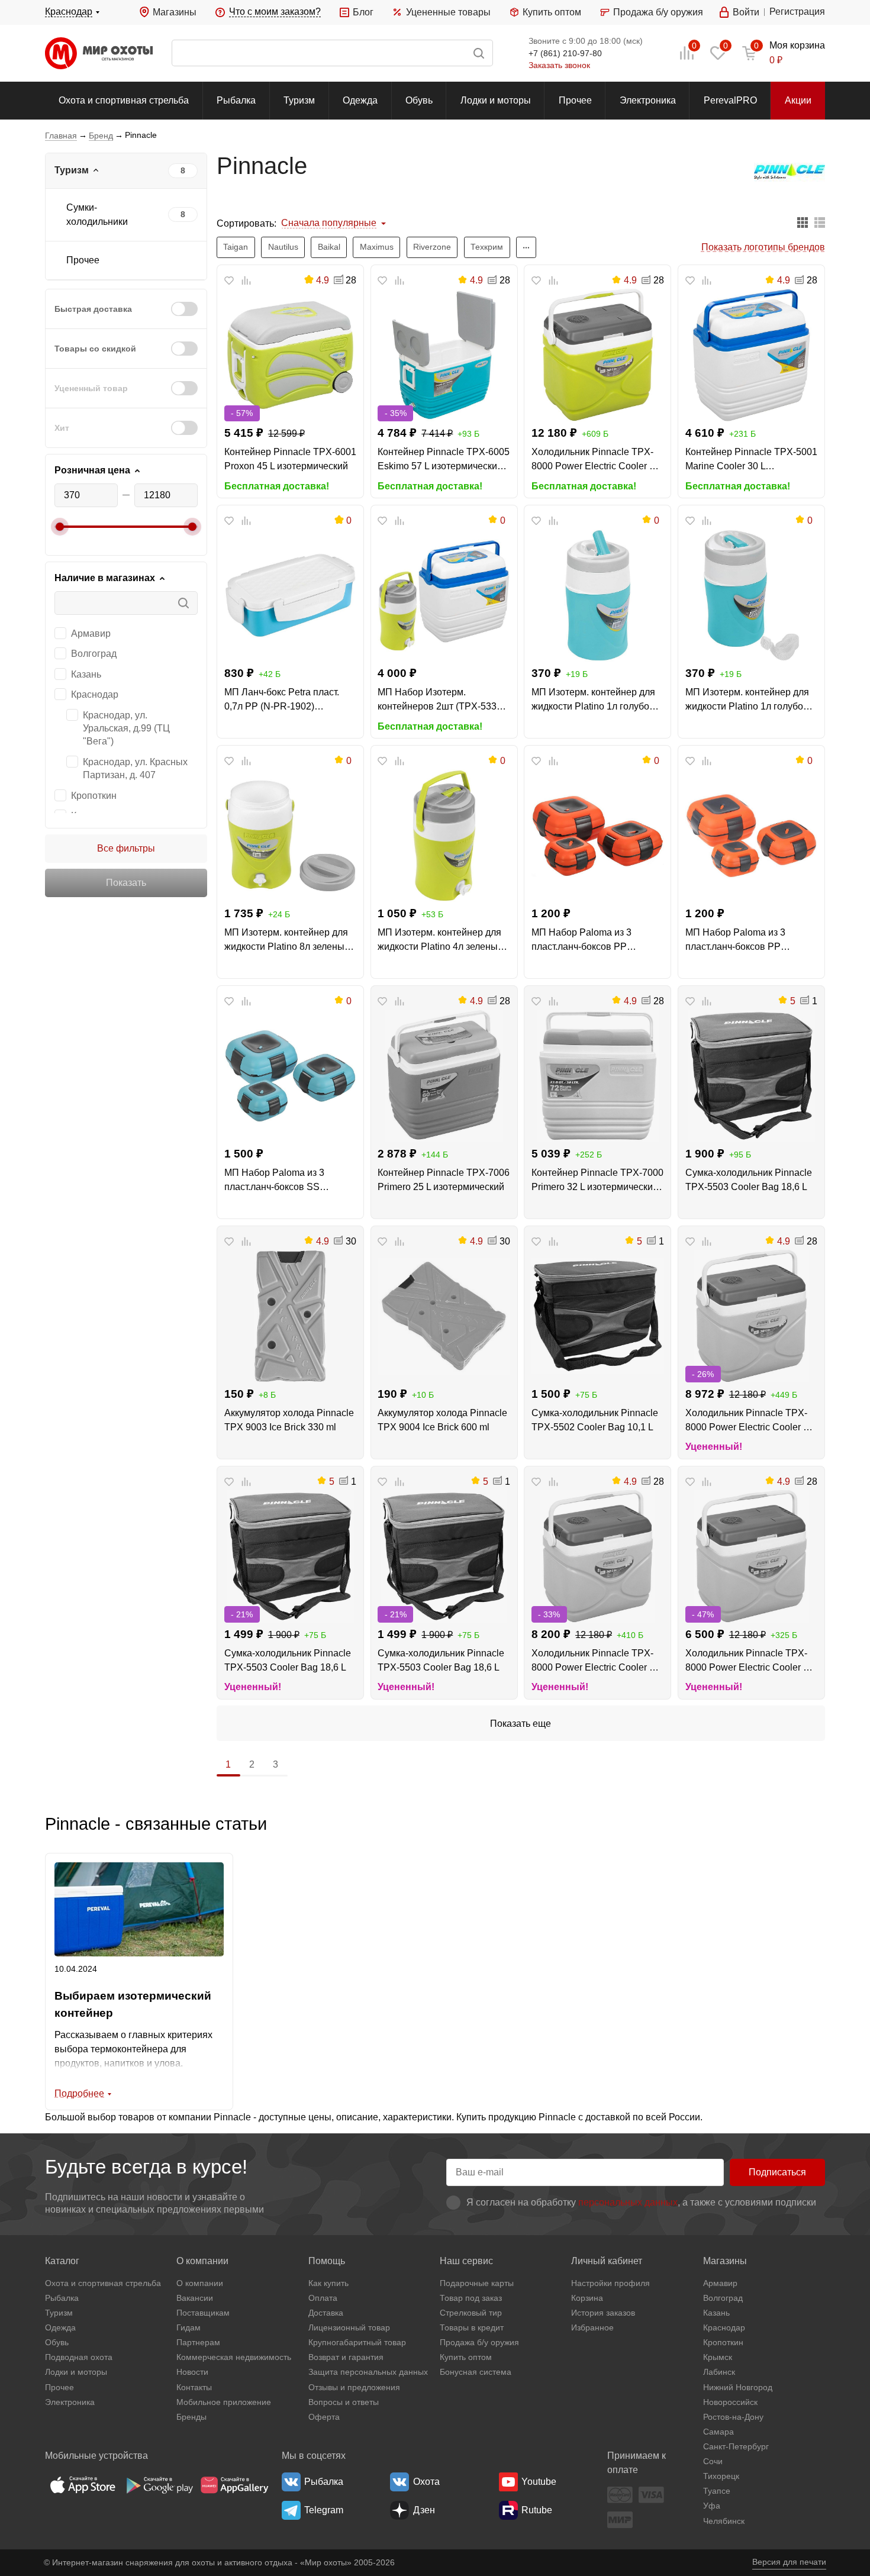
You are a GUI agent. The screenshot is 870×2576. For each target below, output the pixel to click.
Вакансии (195, 2298)
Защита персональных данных (368, 2372)
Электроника (648, 100)
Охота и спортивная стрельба (124, 100)
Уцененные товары (448, 12)
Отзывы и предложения (354, 2387)
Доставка (326, 2313)
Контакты (194, 2387)
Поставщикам (203, 2313)
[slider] (60, 527)
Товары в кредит (472, 2327)
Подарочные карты (477, 2283)
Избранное (592, 2327)
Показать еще (521, 1724)
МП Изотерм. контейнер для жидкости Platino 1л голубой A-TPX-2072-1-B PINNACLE (593, 700)
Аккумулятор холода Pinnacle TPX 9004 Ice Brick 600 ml (442, 1420)
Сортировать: (246, 223)
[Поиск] (332, 53)
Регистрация (797, 12)
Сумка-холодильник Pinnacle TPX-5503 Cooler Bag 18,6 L (749, 1180)
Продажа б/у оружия (658, 12)
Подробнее (79, 2093)
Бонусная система (476, 2372)
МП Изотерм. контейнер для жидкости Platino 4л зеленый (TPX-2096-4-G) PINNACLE (440, 941)
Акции (798, 100)
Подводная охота (79, 2357)
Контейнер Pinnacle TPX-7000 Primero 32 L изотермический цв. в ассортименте (597, 1181)
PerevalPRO (730, 100)
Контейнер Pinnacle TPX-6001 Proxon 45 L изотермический (290, 459)
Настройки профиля (610, 2283)
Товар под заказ (471, 2298)
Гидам (188, 2327)
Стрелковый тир (471, 2313)
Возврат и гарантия (346, 2357)
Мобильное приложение (224, 2402)
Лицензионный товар (349, 2327)
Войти (746, 12)
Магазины (175, 12)
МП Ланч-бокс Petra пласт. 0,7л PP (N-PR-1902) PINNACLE (282, 700)
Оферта (324, 2417)
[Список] (820, 223)
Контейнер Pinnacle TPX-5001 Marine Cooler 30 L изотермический (751, 460)
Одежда (360, 100)
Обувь (419, 100)
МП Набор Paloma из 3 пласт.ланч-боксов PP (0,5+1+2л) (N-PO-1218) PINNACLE (736, 941)
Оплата (323, 2298)
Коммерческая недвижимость (234, 2357)
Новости (192, 2372)
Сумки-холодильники (97, 215)
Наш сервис (466, 2261)
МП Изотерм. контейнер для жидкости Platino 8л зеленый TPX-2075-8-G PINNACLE (287, 941)
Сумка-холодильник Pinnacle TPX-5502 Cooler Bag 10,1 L (595, 1420)
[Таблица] (803, 223)
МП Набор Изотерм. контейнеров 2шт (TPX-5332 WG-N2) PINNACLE (440, 700)
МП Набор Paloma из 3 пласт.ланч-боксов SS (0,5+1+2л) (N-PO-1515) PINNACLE (275, 1181)
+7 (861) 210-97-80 (565, 53)
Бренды (191, 2417)
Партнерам (198, 2342)
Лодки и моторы (496, 100)
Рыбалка (236, 100)
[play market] (159, 2485)
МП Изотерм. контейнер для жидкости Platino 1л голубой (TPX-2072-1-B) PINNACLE (747, 700)
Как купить (328, 2283)
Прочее (575, 100)
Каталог (62, 2261)
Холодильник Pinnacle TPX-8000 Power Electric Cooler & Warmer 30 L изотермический (594, 460)
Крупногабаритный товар (357, 2342)
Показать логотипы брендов (763, 247)
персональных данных (628, 2202)
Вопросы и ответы (344, 2402)
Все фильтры (126, 848)
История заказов (603, 2313)
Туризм (299, 100)
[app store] (83, 2485)
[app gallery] (234, 2485)
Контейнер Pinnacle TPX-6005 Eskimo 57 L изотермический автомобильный (444, 460)
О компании (202, 2261)
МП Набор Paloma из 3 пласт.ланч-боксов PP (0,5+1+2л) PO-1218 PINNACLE (581, 941)
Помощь (327, 2261)
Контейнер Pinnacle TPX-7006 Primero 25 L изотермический (444, 1180)
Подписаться (777, 2172)
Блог (363, 12)
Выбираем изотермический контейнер (133, 2004)
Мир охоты (99, 53)
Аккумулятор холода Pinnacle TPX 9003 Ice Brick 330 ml (289, 1420)
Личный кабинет (607, 2261)
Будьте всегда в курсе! (146, 2167)
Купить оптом (552, 12)
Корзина (587, 2298)
